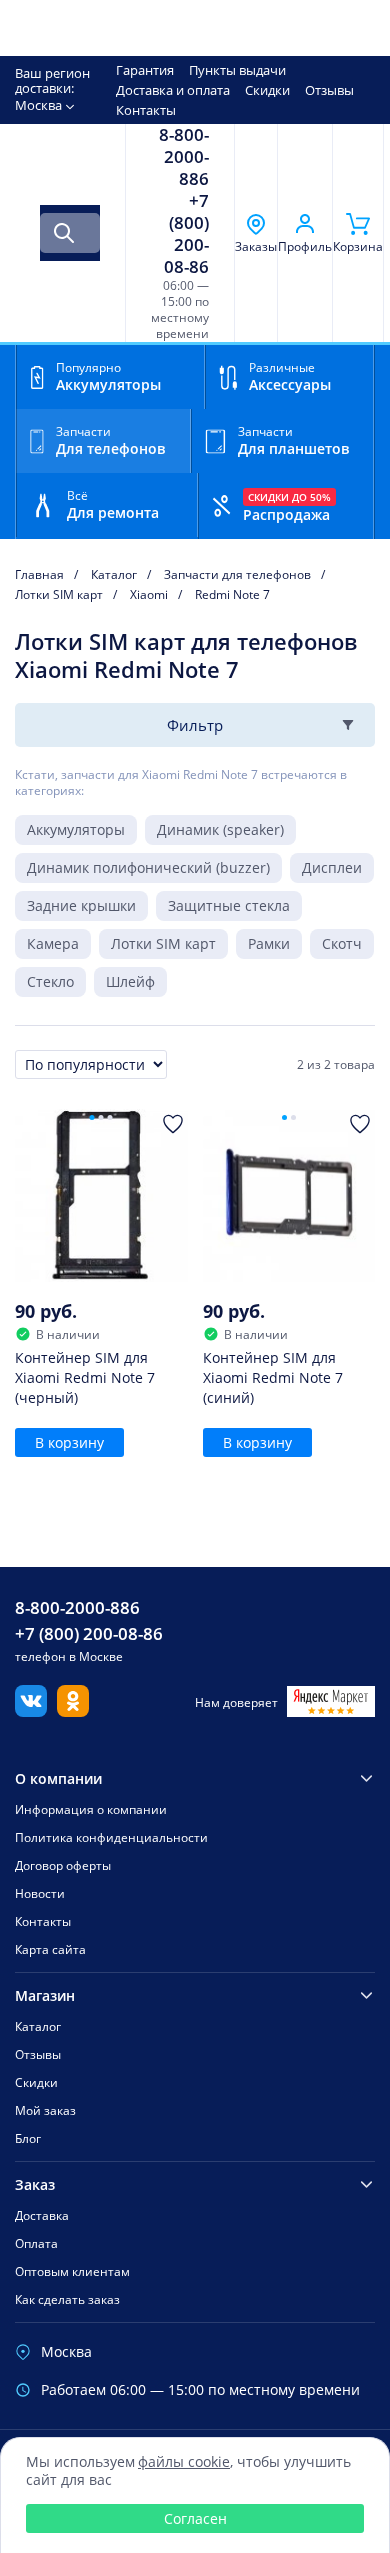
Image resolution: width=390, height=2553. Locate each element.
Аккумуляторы (76, 829)
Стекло (50, 981)
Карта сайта (50, 1949)
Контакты (146, 110)
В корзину (69, 1442)
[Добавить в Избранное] (173, 1124)
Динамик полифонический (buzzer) (148, 867)
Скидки (267, 90)
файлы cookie (184, 2461)
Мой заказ (45, 2110)
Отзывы (329, 90)
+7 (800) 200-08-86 (186, 234)
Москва (38, 105)
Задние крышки (81, 905)
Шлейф (130, 981)
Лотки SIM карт (163, 943)
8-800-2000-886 (184, 157)
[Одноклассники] (73, 1711)
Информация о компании (91, 1809)
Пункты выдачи (237, 70)
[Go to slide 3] (110, 1117)
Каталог (38, 2026)
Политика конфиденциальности (111, 1837)
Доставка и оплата (173, 90)
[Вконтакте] (31, 1711)
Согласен (195, 2518)
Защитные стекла (229, 905)
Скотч (342, 943)
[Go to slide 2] (101, 1117)
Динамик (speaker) (220, 829)
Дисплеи (332, 867)
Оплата (36, 2243)
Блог (28, 2138)
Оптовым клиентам (72, 2271)
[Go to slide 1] (92, 1117)
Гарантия (145, 70)
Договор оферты (63, 1865)
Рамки (269, 943)
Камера (53, 943)
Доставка (42, 2215)
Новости (40, 1893)
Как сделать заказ (67, 2299)
